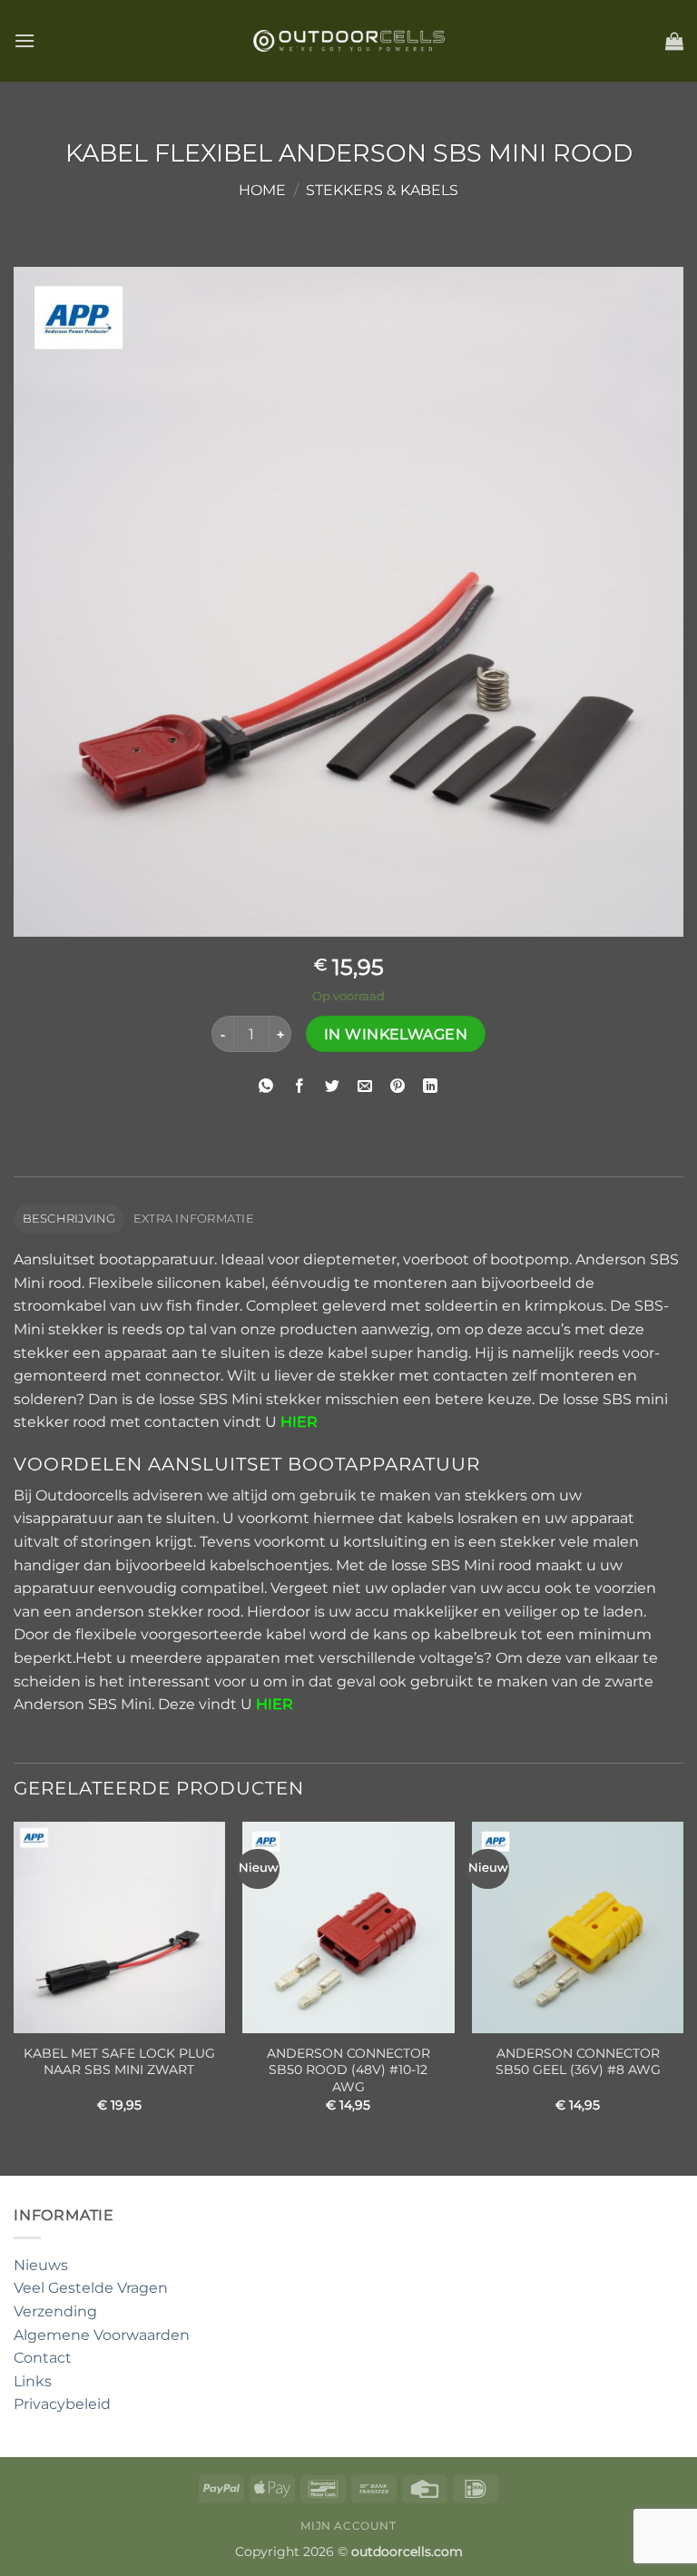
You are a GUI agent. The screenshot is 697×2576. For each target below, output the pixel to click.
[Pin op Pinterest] (398, 1086)
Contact (43, 2358)
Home (262, 190)
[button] (25, 40)
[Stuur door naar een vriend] (365, 1086)
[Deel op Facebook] (299, 1086)
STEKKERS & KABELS (382, 190)
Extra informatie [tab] (194, 1219)
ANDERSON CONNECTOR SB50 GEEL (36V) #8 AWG (578, 2062)
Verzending (55, 2311)
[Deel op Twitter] (332, 1086)
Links (33, 2381)
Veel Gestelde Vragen (91, 2288)
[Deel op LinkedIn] (431, 1086)
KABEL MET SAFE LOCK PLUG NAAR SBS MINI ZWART (119, 2062)
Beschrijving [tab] (69, 1219)
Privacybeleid (62, 2404)
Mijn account (348, 2526)
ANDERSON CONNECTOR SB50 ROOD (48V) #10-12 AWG (348, 2070)
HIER (275, 1704)
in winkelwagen (396, 1034)
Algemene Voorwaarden (102, 2335)
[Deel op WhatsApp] (266, 1086)
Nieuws (41, 2265)
